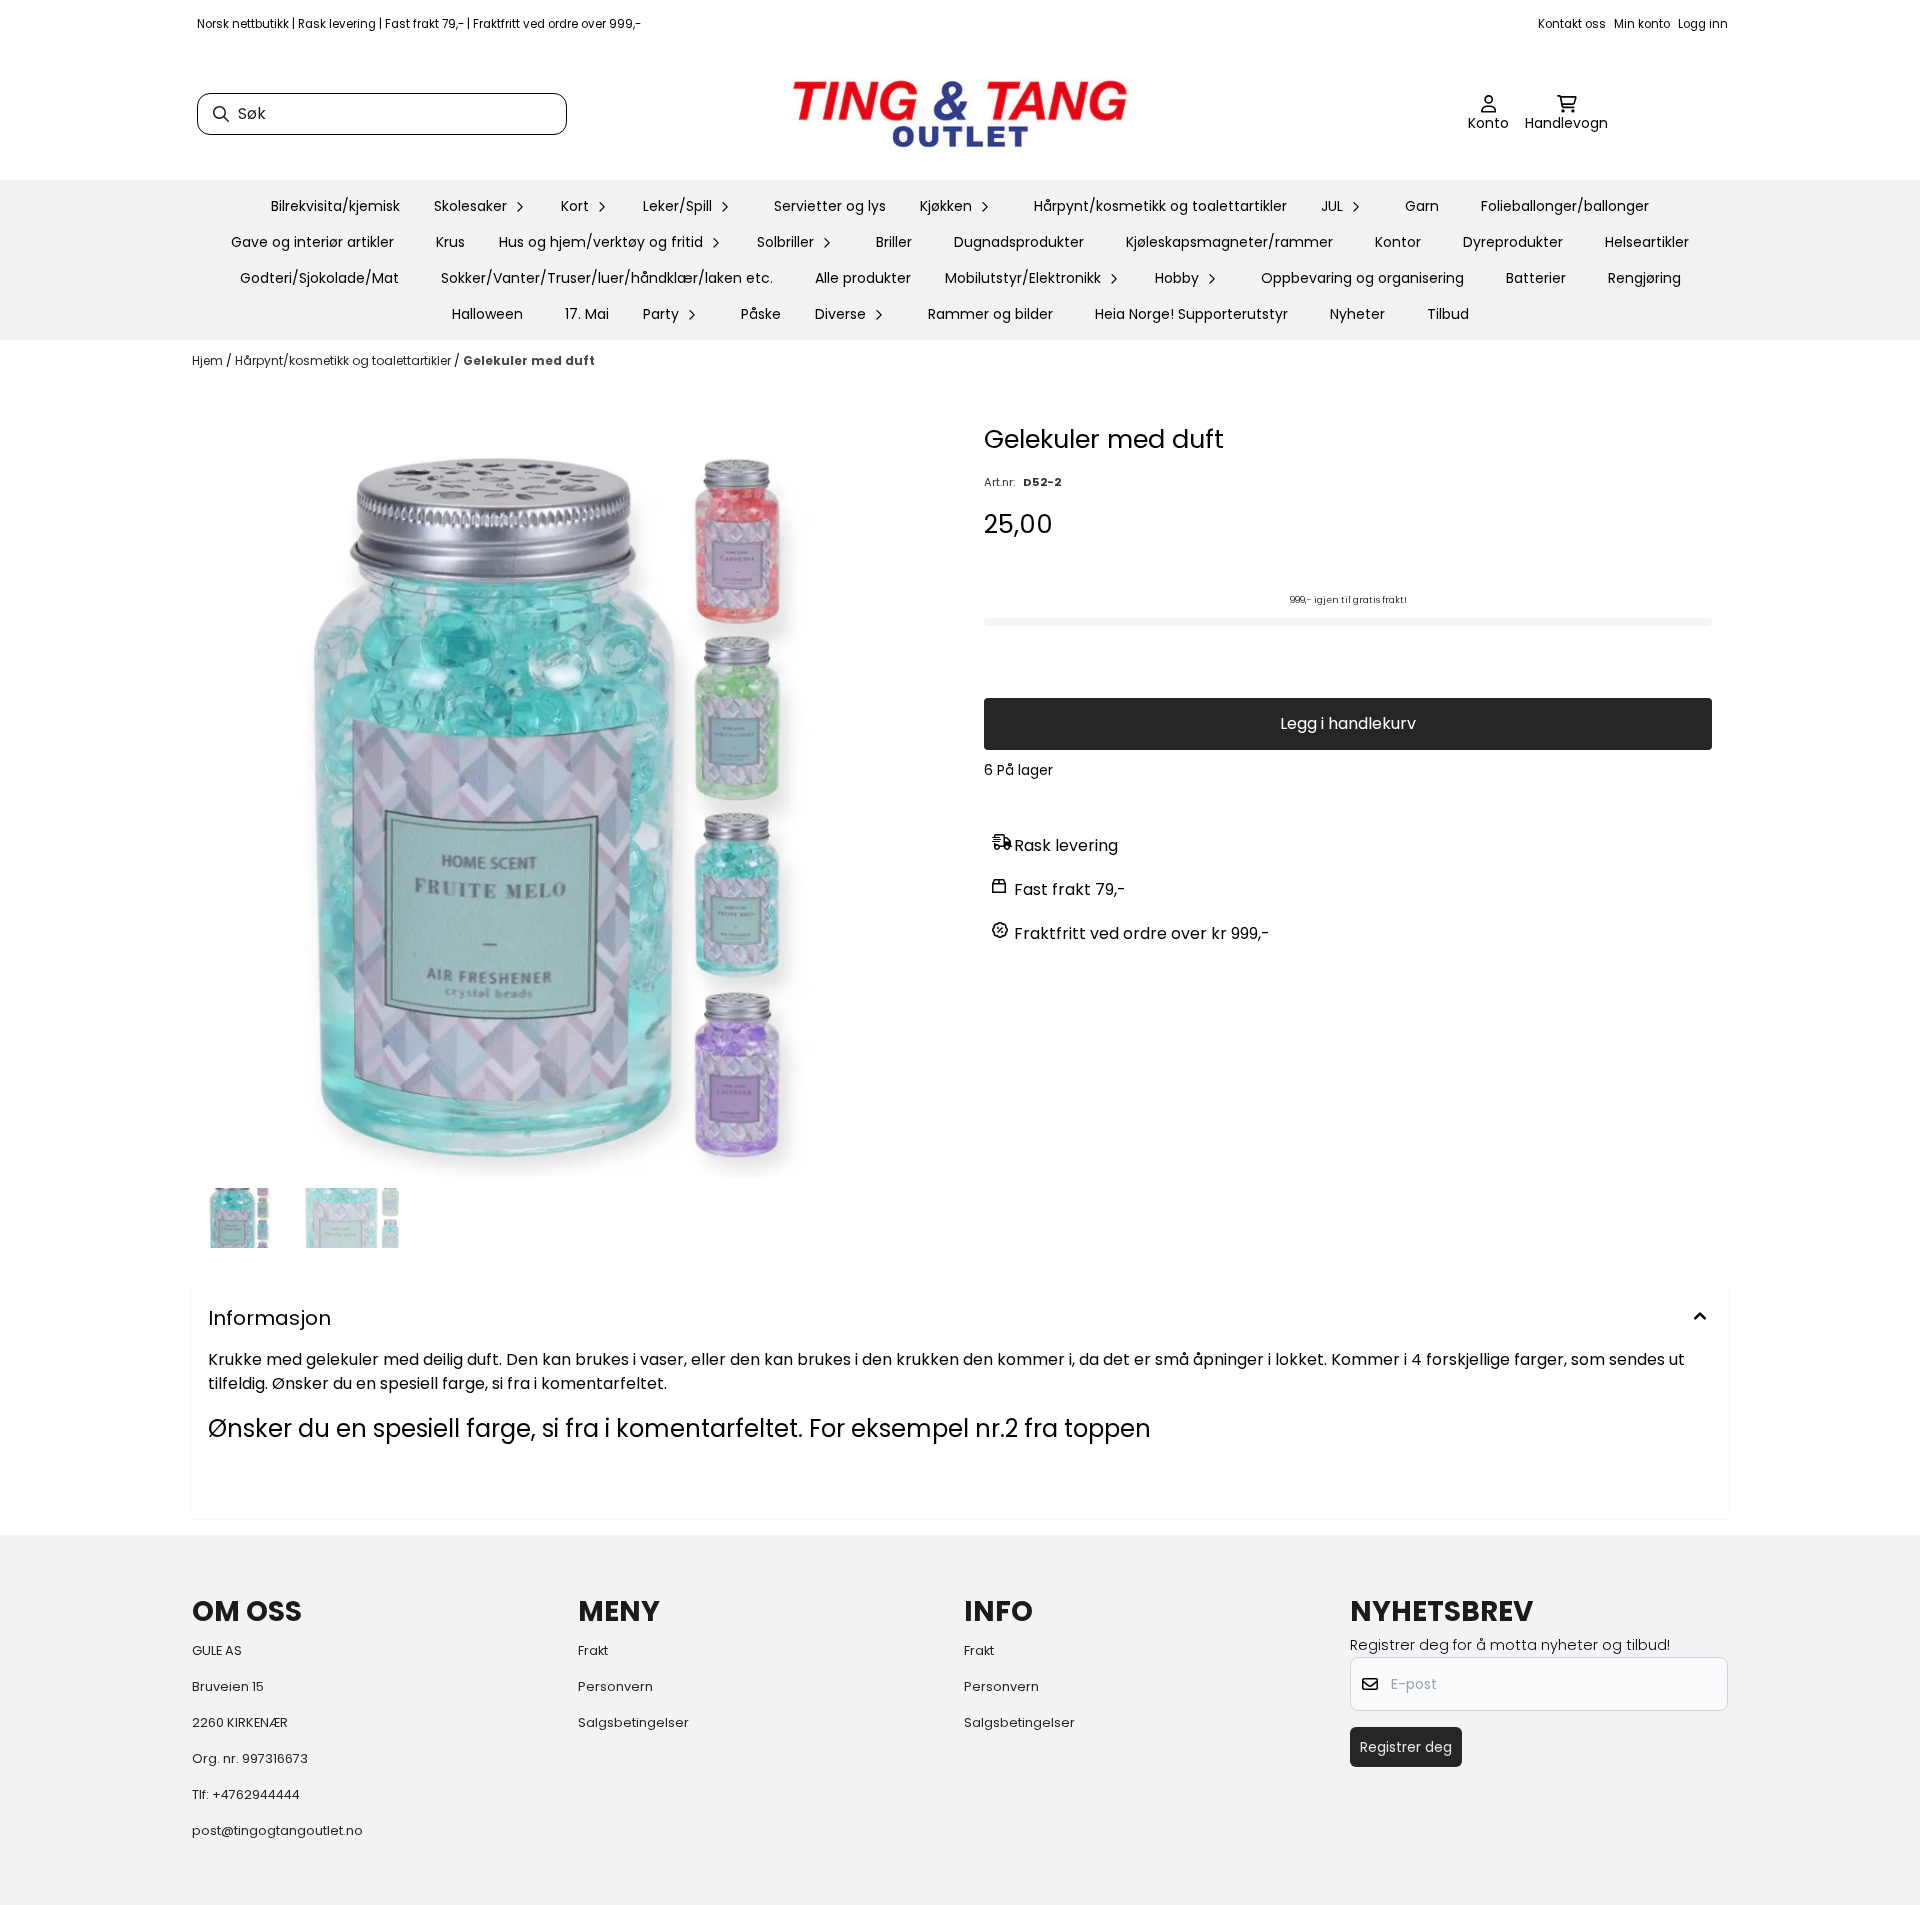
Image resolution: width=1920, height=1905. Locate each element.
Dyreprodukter (1513, 242)
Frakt (593, 1650)
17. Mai (587, 314)
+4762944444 (256, 1794)
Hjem (209, 360)
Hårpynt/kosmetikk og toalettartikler (1160, 206)
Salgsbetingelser (633, 1722)
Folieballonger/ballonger (1565, 206)
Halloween (487, 314)
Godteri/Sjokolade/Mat (319, 278)
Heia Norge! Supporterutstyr (1191, 314)
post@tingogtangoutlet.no (277, 1830)
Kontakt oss (1572, 24)
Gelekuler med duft (529, 360)
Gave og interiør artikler (312, 242)
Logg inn (1703, 24)
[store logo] (960, 114)
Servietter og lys (830, 206)
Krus (450, 242)
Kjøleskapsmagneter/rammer (1229, 242)
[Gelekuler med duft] (572, 800)
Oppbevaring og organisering (1362, 278)
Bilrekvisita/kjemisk (335, 206)
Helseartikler (1647, 242)
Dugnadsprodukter (1019, 242)
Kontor (1398, 242)
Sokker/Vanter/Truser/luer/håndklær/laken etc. (607, 278)
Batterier (1536, 278)
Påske (761, 314)
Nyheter (1357, 314)
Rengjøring (1644, 278)
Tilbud (1448, 314)
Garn (1422, 206)
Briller (894, 242)
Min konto (1642, 24)
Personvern (615, 1686)
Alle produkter (863, 278)
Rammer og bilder (990, 314)
